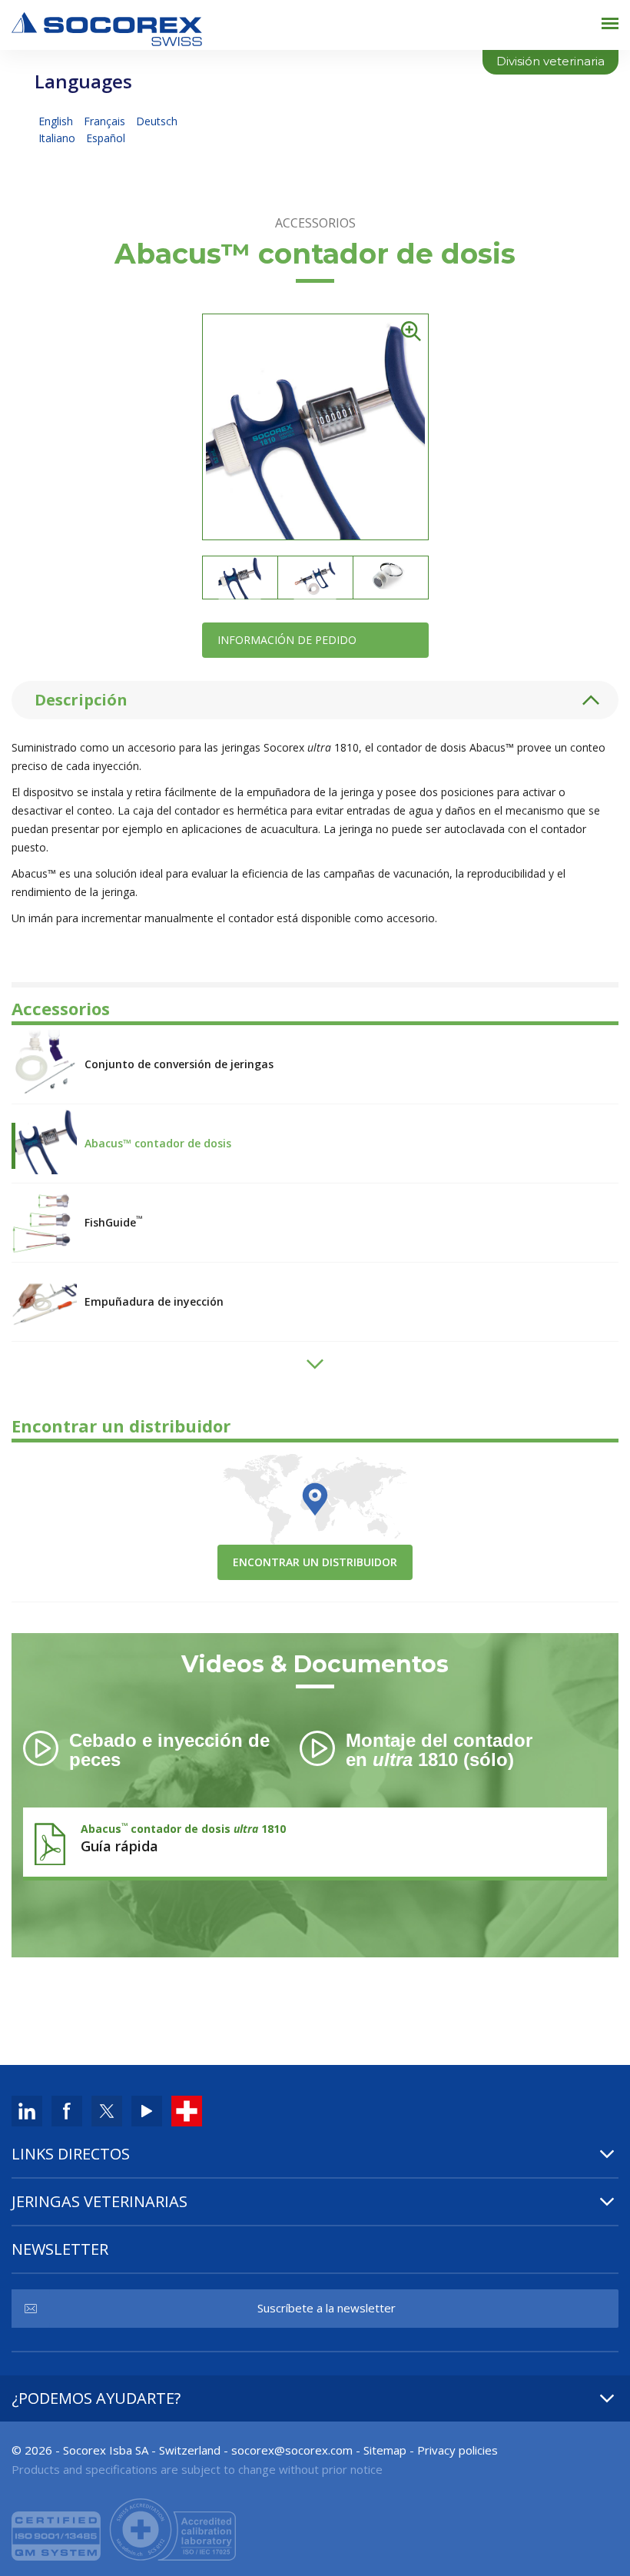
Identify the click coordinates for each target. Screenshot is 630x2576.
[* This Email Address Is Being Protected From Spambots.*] (292, 2450)
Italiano (58, 138)
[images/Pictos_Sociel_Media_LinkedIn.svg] (27, 2110)
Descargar (315, 1838)
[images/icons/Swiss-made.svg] (187, 2110)
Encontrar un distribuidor (315, 1562)
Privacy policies (458, 2450)
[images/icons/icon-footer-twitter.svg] (107, 2110)
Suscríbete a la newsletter (327, 2308)
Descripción (81, 700)
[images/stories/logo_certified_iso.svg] (124, 2528)
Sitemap (385, 2450)
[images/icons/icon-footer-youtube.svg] (147, 2110)
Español (106, 138)
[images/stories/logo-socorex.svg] (107, 27)
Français (106, 121)
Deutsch (157, 121)
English (57, 121)
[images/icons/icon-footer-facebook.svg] (67, 2110)
